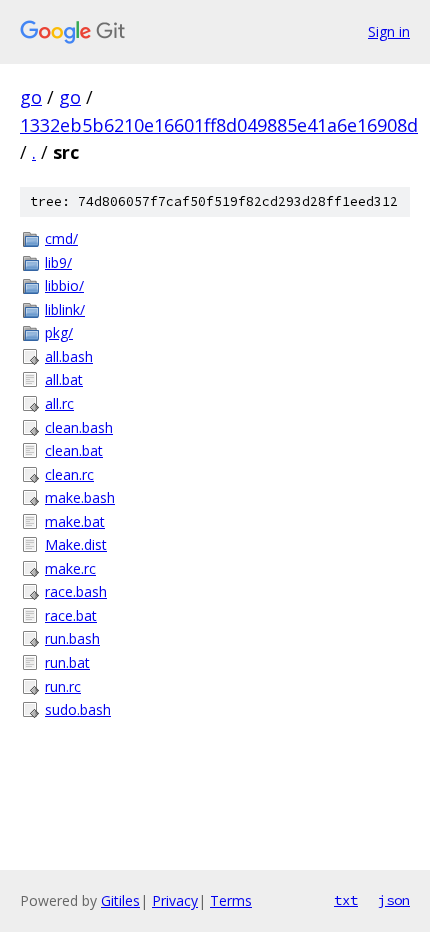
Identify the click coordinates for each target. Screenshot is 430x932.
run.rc (63, 686)
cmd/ (61, 238)
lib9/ (58, 262)
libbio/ (64, 285)
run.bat (67, 662)
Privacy (175, 900)
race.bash (76, 591)
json (394, 900)
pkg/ (59, 332)
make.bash (80, 497)
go (31, 97)
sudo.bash (78, 709)
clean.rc (69, 474)
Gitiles (120, 900)
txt (346, 900)
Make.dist (76, 544)
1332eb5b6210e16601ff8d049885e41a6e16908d (219, 125)
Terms (231, 900)
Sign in (389, 31)
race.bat (71, 615)
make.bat (75, 521)
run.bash (72, 638)
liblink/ (65, 309)
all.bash (69, 356)
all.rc (59, 403)
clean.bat (74, 450)
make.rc (70, 568)
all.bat (64, 379)
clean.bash (79, 427)
